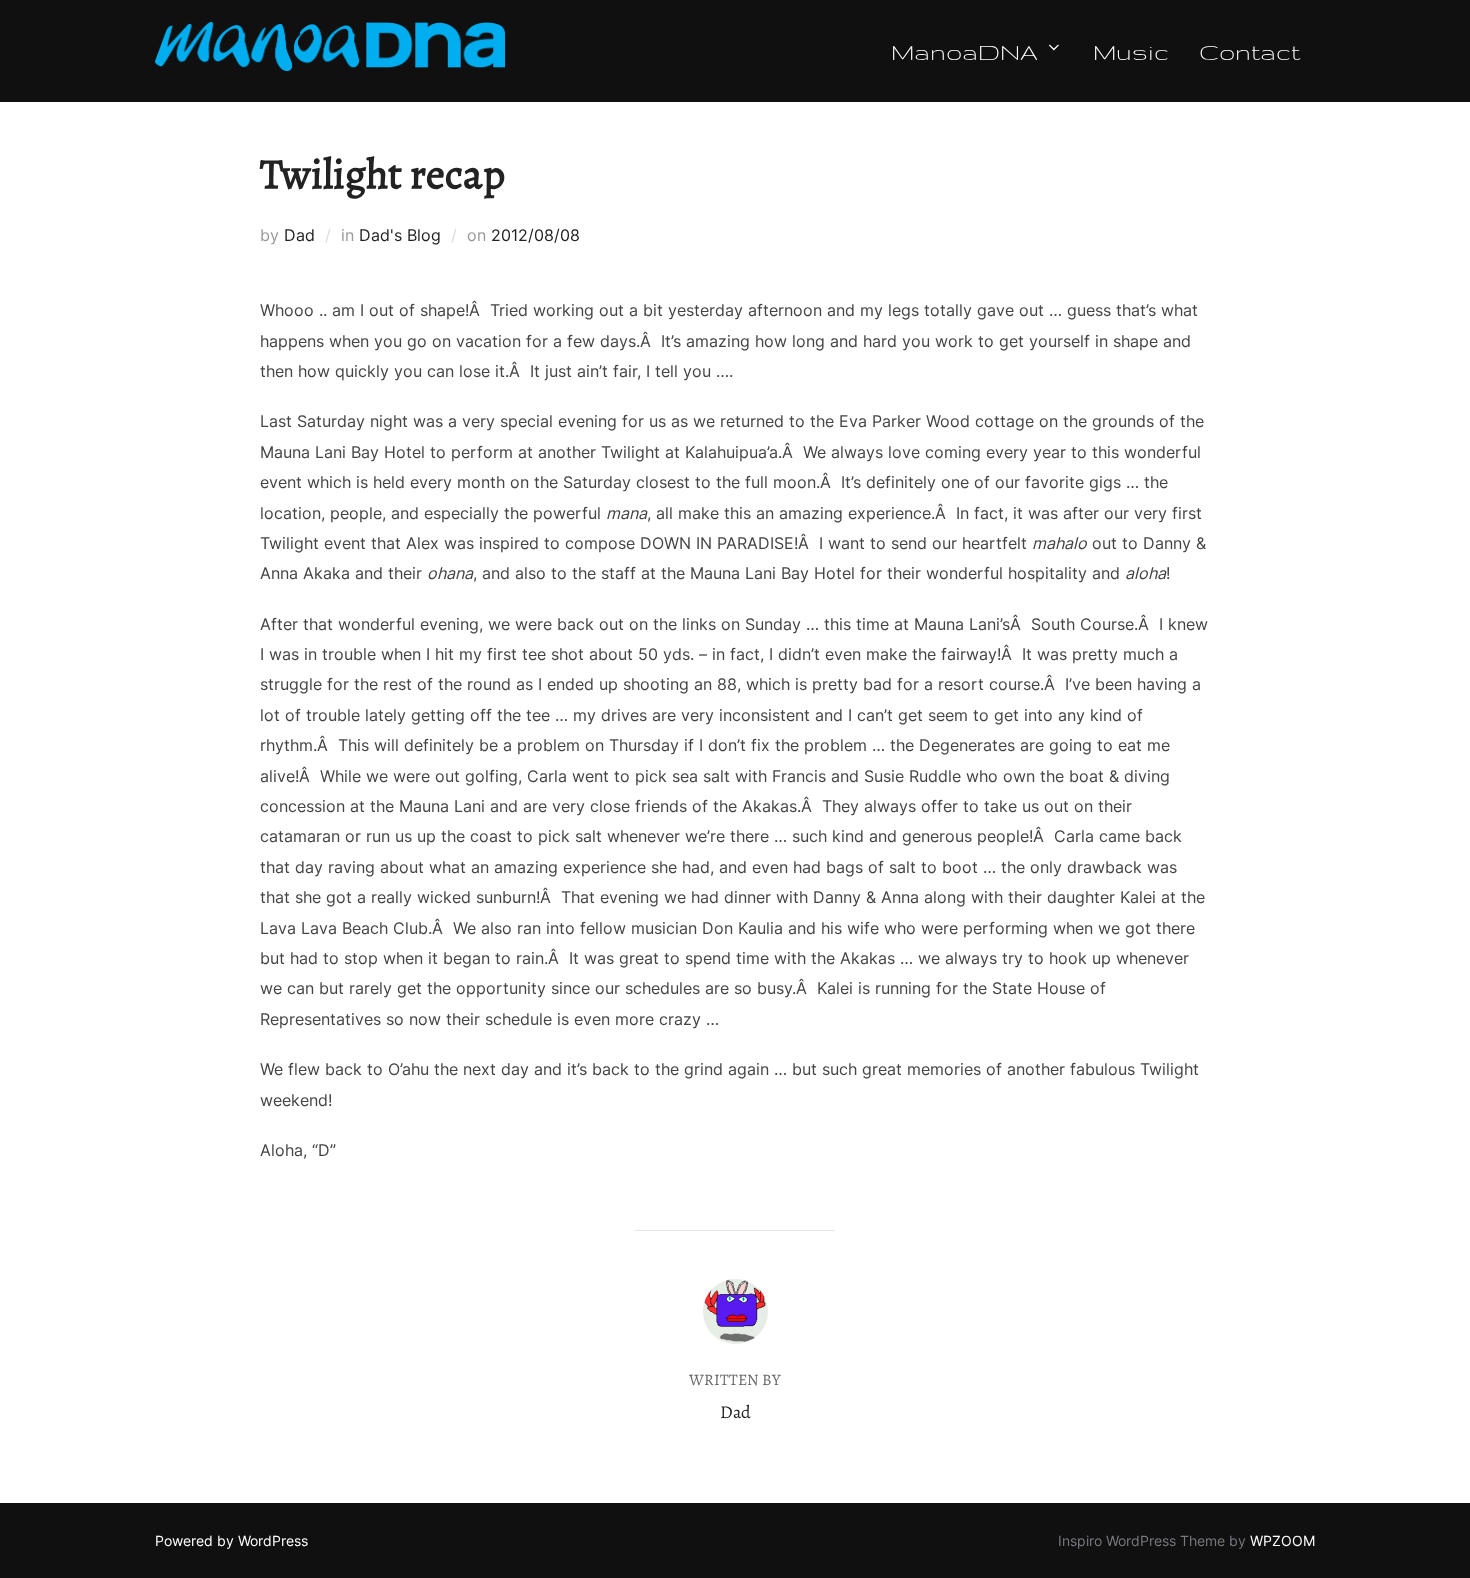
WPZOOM (1282, 1540)
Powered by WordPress (231, 1540)
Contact (1249, 51)
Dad (299, 235)
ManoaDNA (964, 51)
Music (1131, 51)
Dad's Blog (400, 235)
